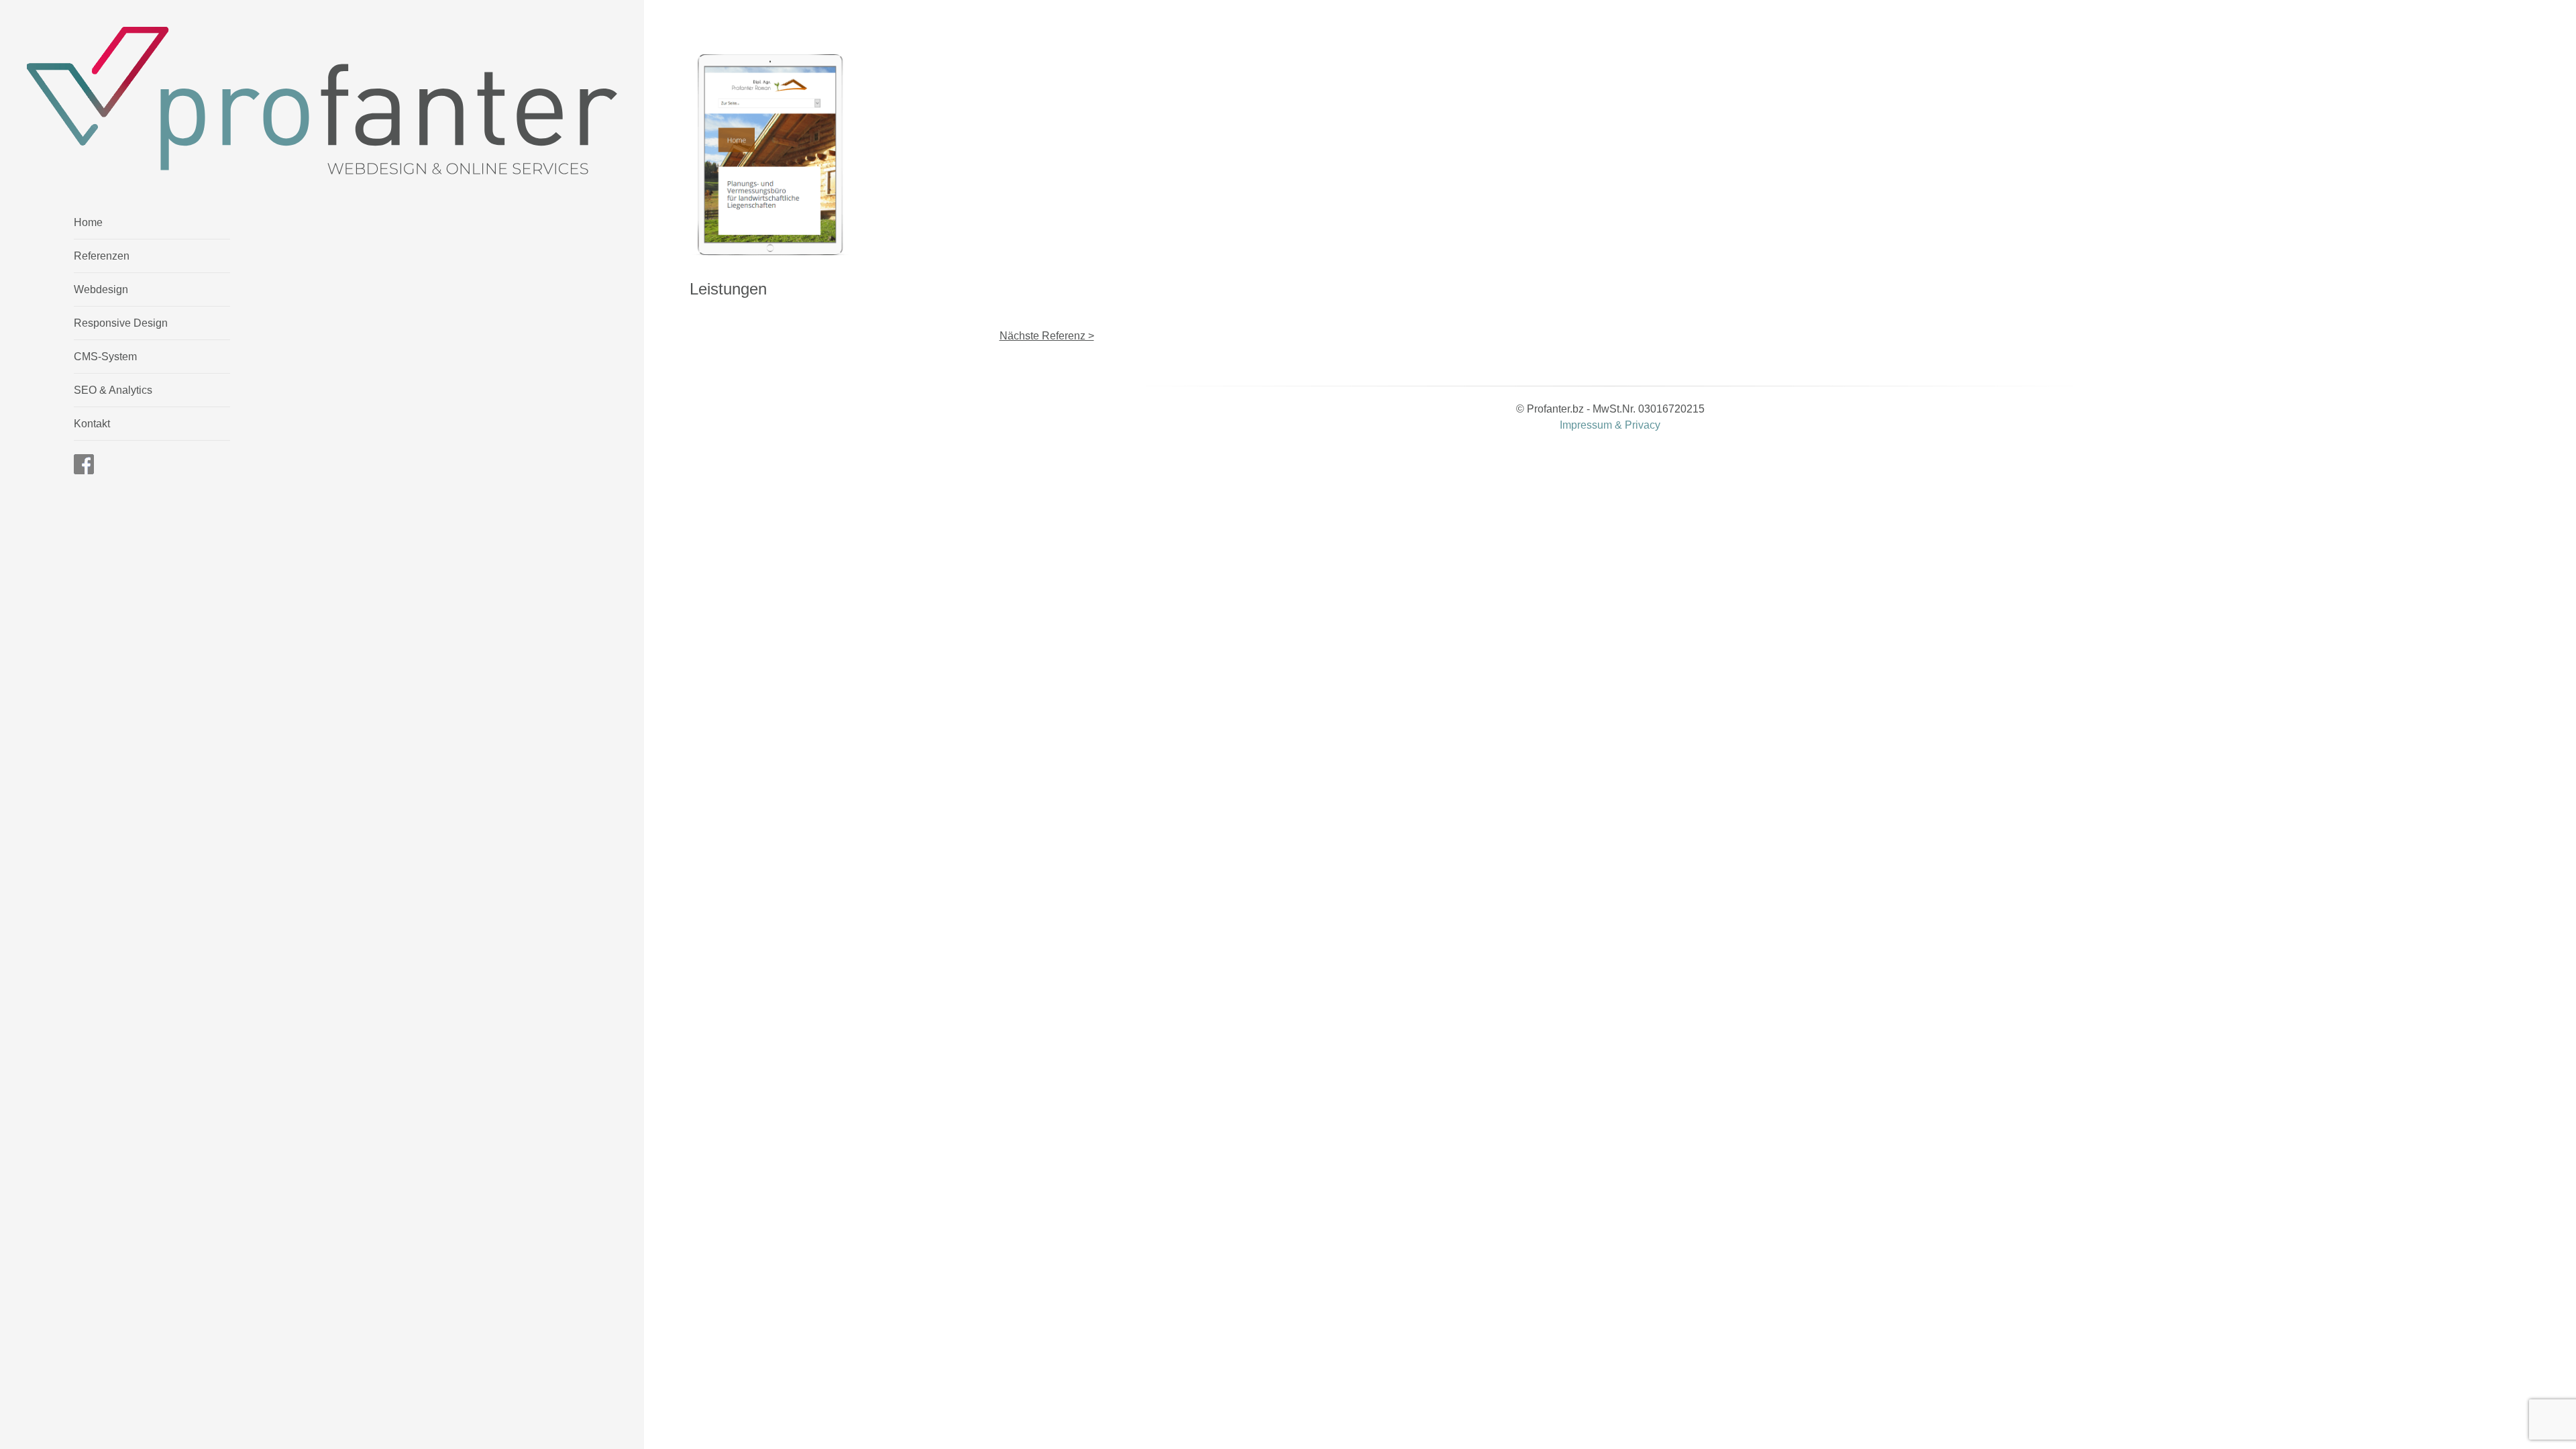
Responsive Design (121, 323)
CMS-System (105, 357)
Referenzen (102, 256)
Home (88, 222)
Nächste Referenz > (1047, 336)
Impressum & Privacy (1610, 425)
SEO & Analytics (113, 390)
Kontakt (92, 424)
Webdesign (101, 289)
